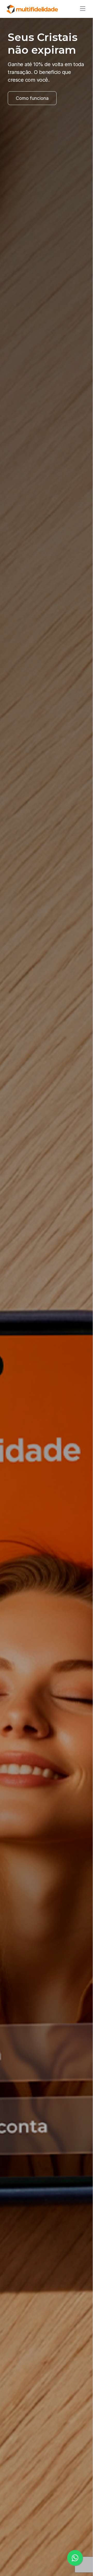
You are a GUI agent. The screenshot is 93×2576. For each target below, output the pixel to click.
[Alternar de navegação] (81, 9)
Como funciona (32, 98)
